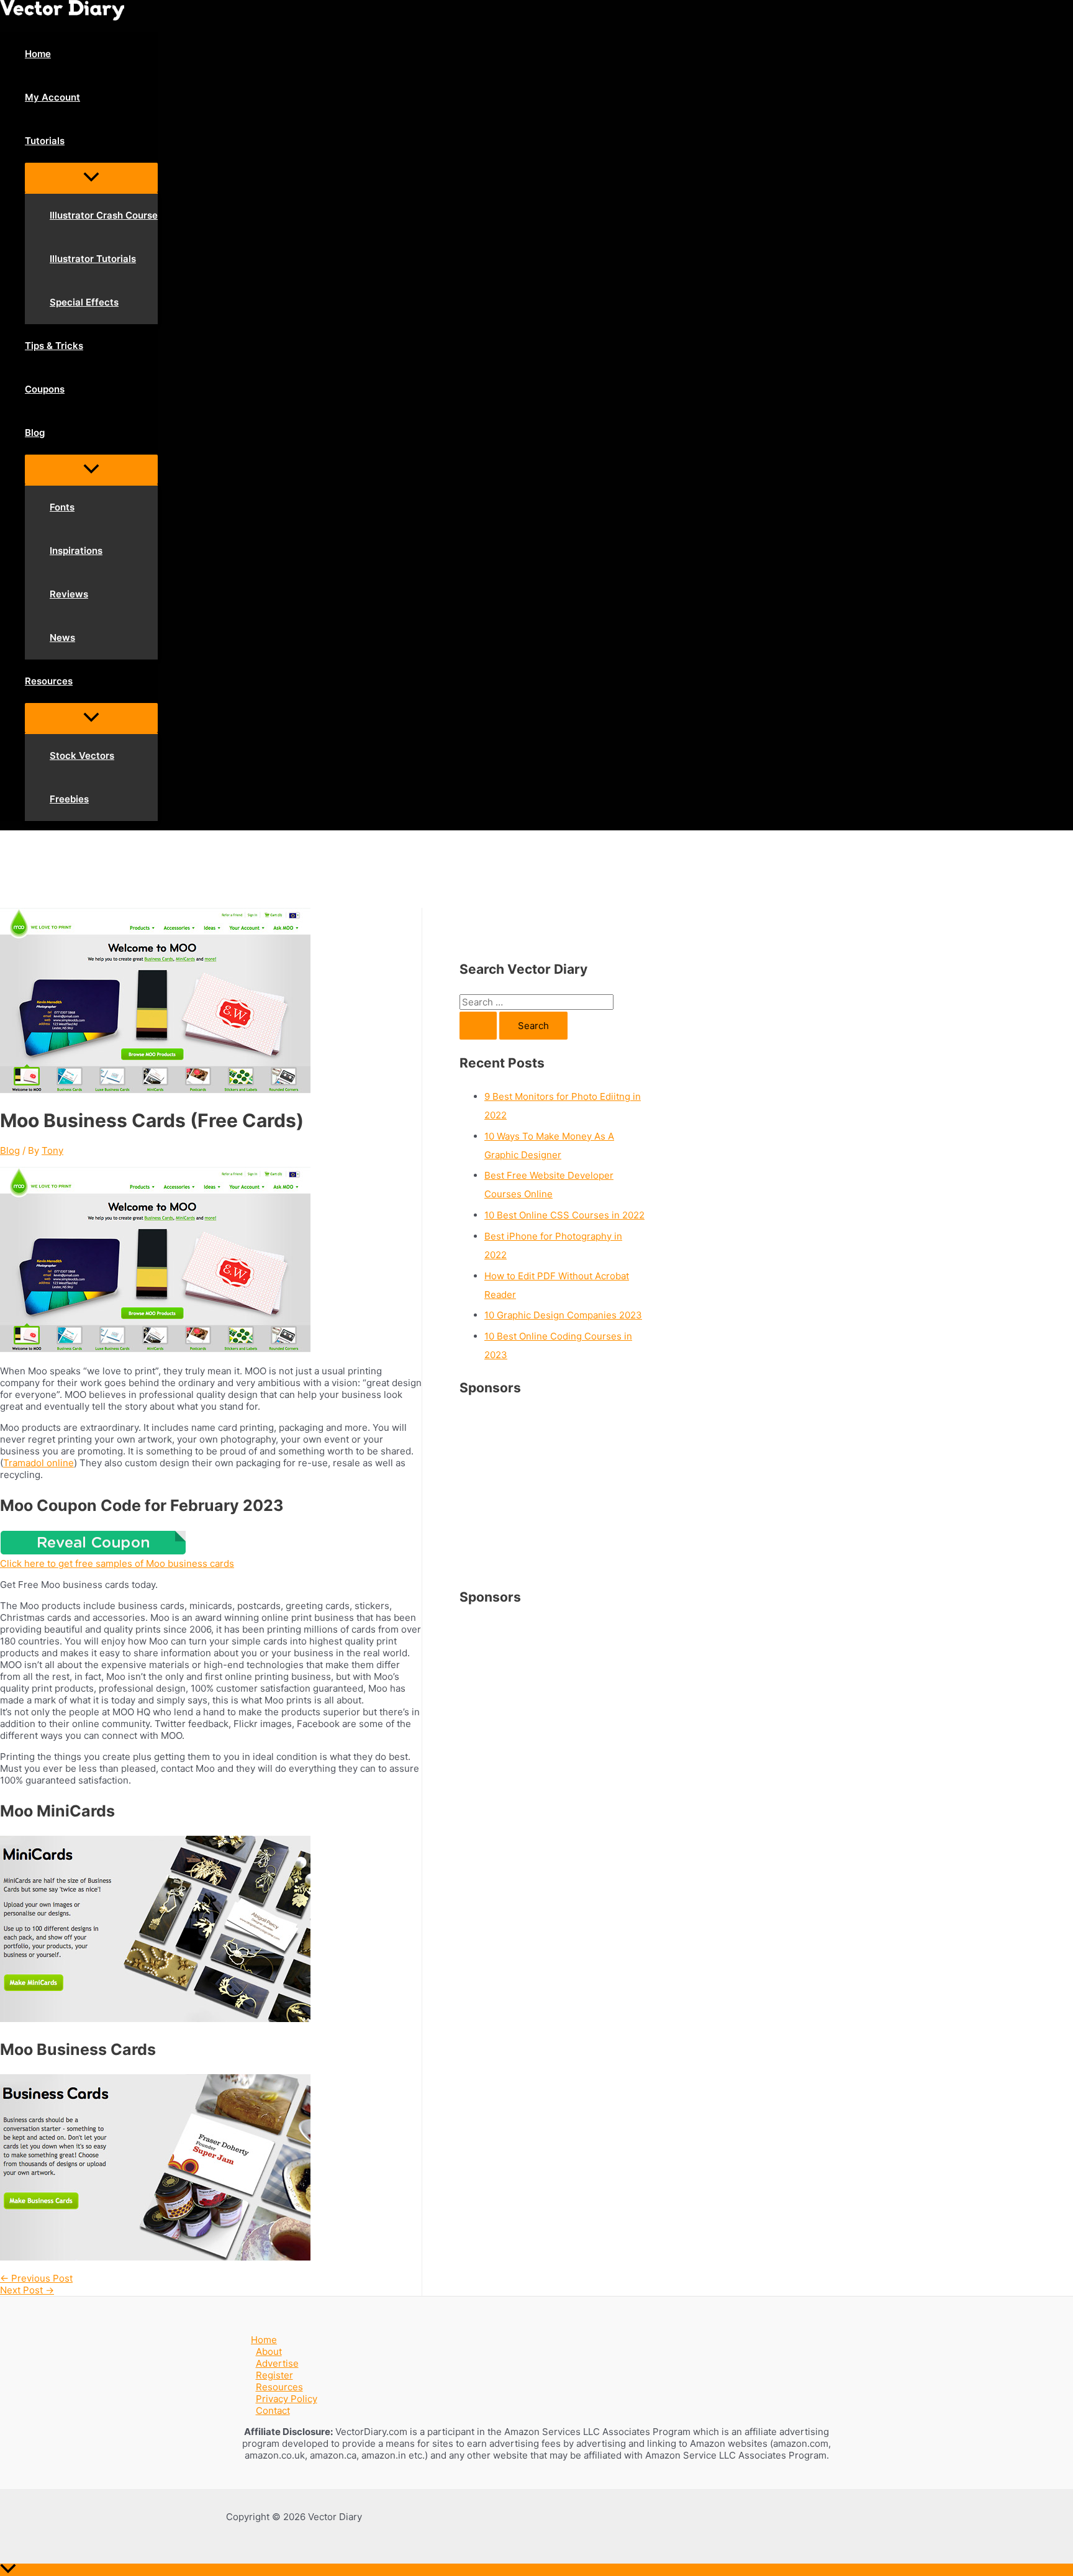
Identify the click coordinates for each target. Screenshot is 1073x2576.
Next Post (27, 2290)
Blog (10, 1150)
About (269, 2352)
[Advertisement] (226, 868)
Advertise (277, 2363)
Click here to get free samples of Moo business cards (117, 1563)
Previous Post (36, 2278)
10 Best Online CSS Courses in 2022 (564, 1215)
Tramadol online (38, 1463)
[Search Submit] (478, 1026)
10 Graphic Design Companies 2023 (563, 1315)
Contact (273, 2410)
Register (274, 2375)
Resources (279, 2387)
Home (264, 2340)
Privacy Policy (287, 2399)
